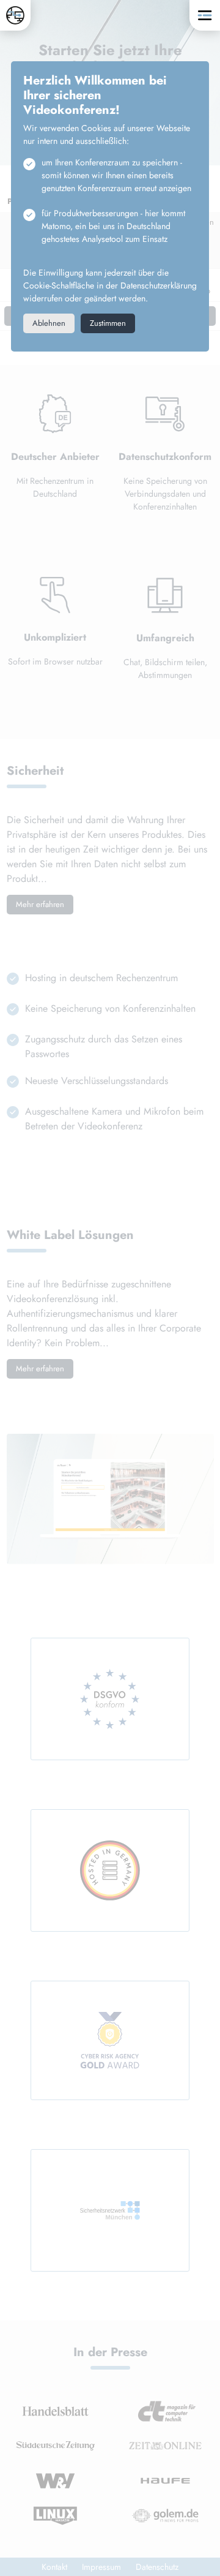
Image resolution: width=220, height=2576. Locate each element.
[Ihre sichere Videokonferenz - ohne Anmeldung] (15, 15)
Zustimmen (108, 323)
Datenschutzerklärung (159, 285)
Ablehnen (49, 323)
